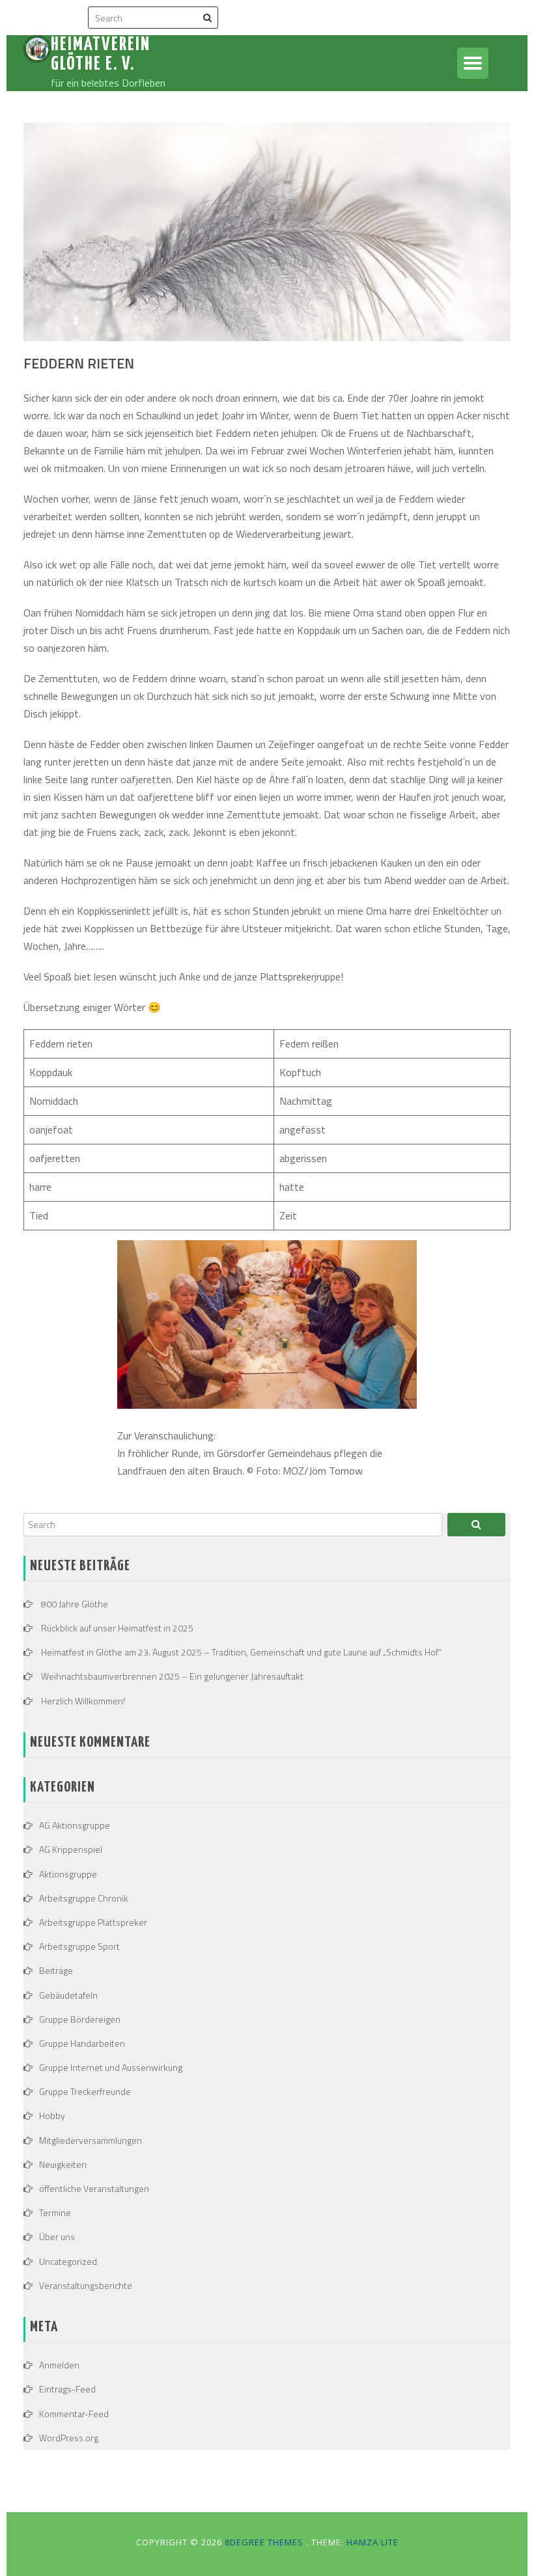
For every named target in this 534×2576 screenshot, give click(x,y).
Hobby (52, 2115)
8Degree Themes (265, 2542)
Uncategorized (68, 2261)
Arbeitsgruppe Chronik (84, 1898)
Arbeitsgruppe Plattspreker (93, 1922)
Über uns (57, 2237)
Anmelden (59, 2365)
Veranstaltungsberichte (86, 2285)
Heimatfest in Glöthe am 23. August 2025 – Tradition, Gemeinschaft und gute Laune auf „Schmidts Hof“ (241, 1652)
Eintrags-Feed (67, 2389)
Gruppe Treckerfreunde (85, 2091)
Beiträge (56, 1970)
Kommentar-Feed (74, 2414)
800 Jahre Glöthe (75, 1604)
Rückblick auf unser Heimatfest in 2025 (117, 1628)
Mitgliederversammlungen (91, 2140)
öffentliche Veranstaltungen (94, 2188)
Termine (55, 2212)
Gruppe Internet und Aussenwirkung (111, 2067)
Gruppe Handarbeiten (82, 2043)
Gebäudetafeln (68, 1995)
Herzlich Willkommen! (83, 1701)
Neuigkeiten (63, 2164)
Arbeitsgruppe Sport (79, 1946)
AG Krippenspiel (71, 1849)
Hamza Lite (372, 2542)
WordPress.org (69, 2438)
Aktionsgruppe (68, 1874)
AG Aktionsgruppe (75, 1825)
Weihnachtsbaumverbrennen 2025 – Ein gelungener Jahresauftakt (172, 1676)
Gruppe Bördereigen (80, 2019)
